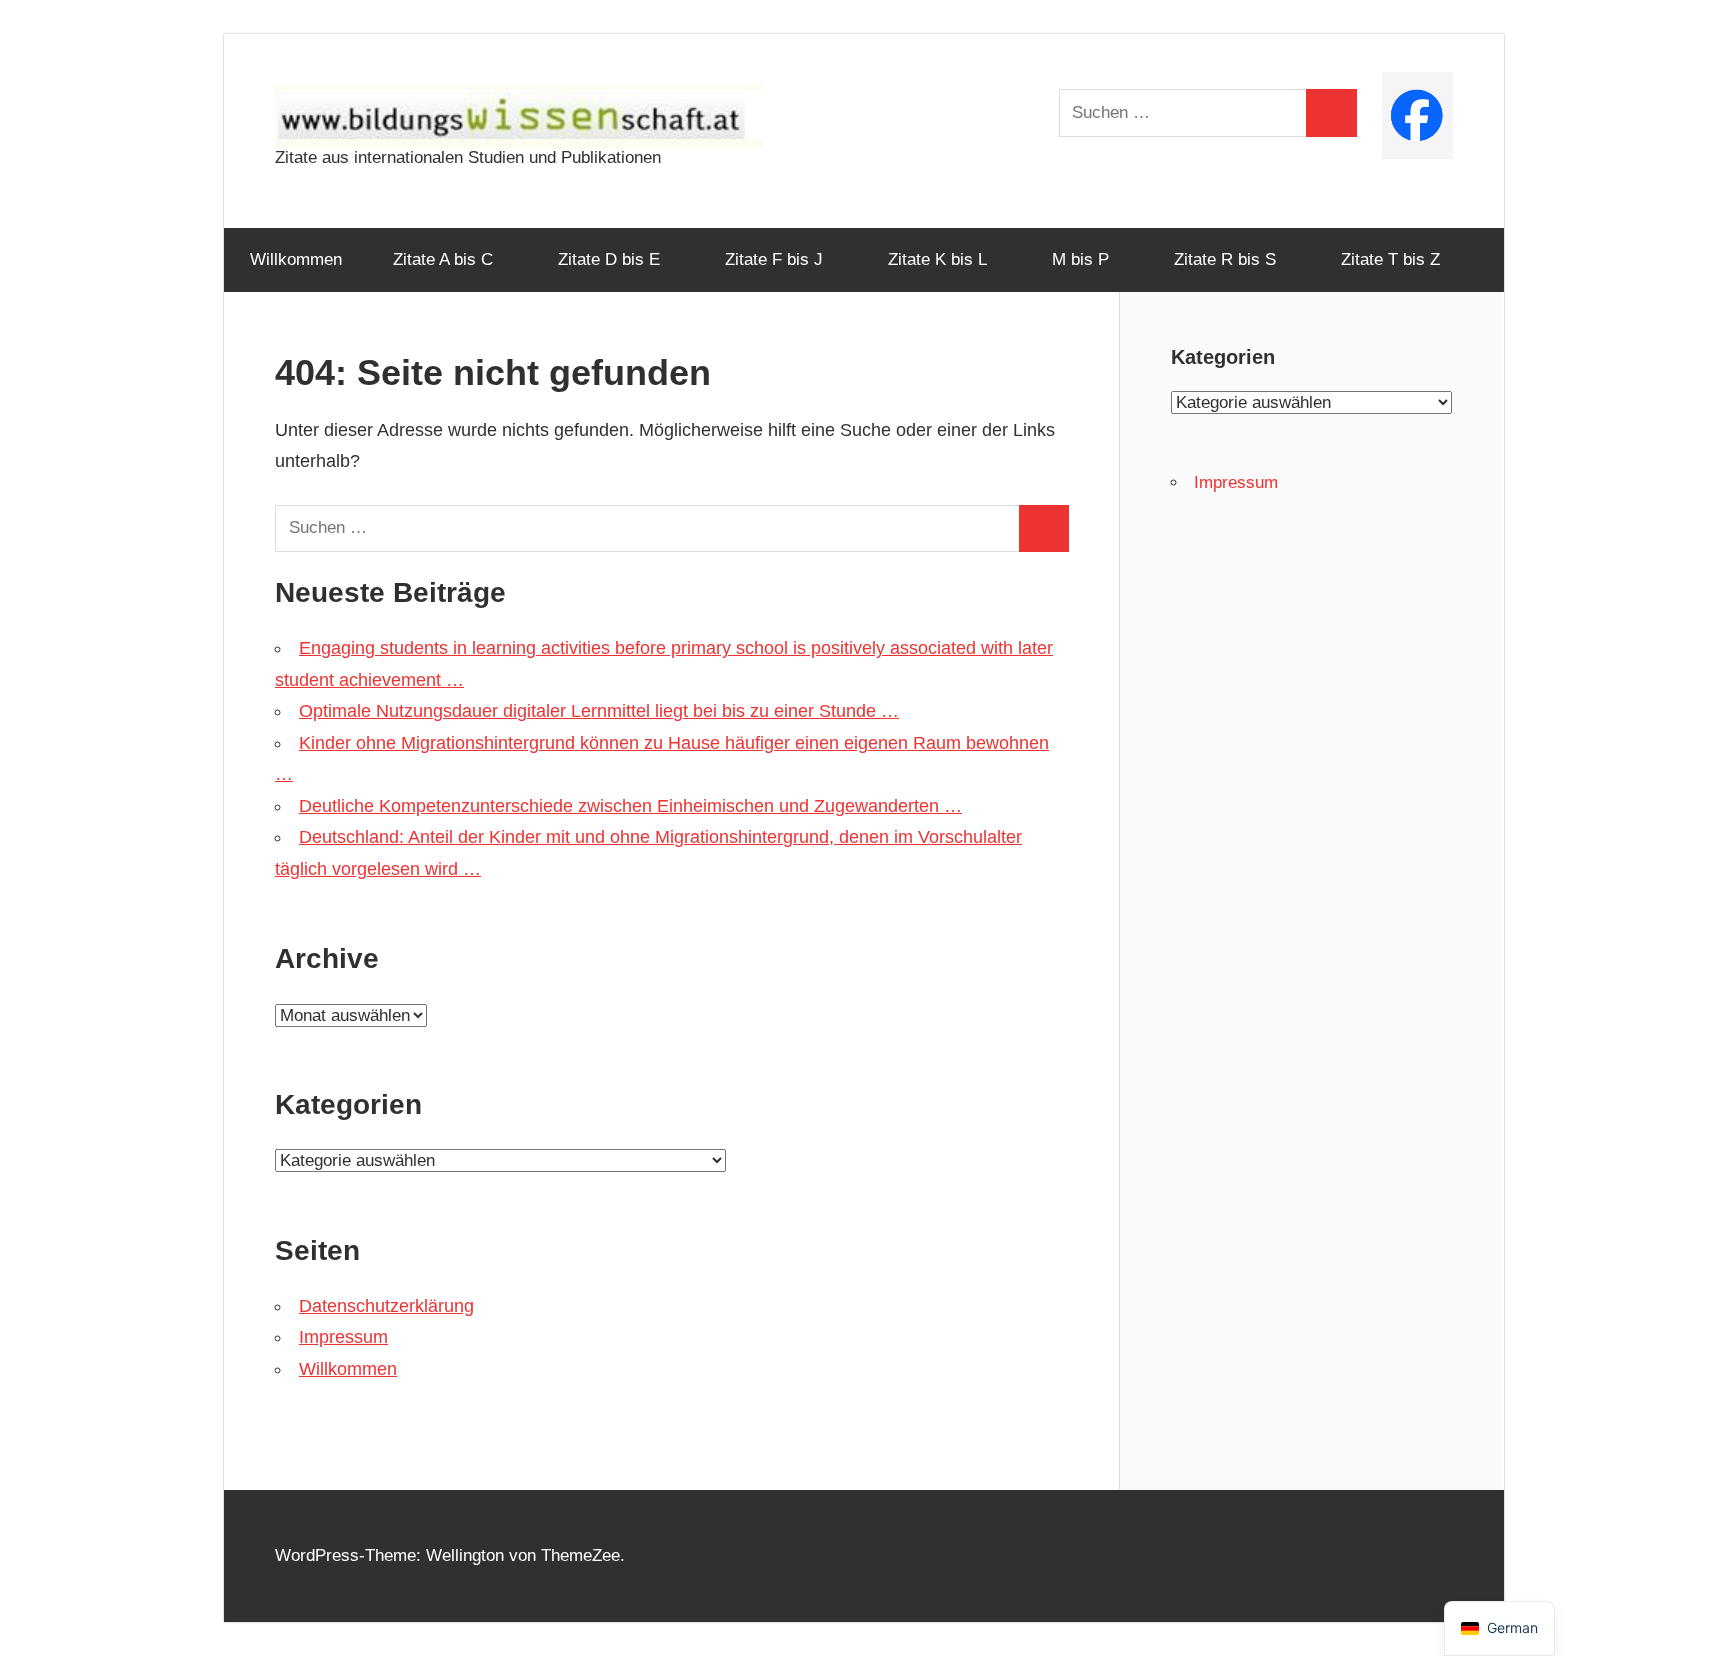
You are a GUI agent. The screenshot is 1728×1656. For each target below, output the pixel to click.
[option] (1499, 1628)
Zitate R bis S (1225, 259)
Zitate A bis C (443, 259)
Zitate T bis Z (1390, 259)
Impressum (343, 1337)
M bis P (1080, 259)
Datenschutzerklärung (386, 1306)
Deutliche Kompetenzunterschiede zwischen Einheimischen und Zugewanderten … (630, 806)
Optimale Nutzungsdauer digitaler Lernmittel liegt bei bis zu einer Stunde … (599, 711)
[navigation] (1499, 1628)
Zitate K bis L (937, 259)
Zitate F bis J (774, 259)
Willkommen (296, 259)
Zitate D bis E (609, 259)
